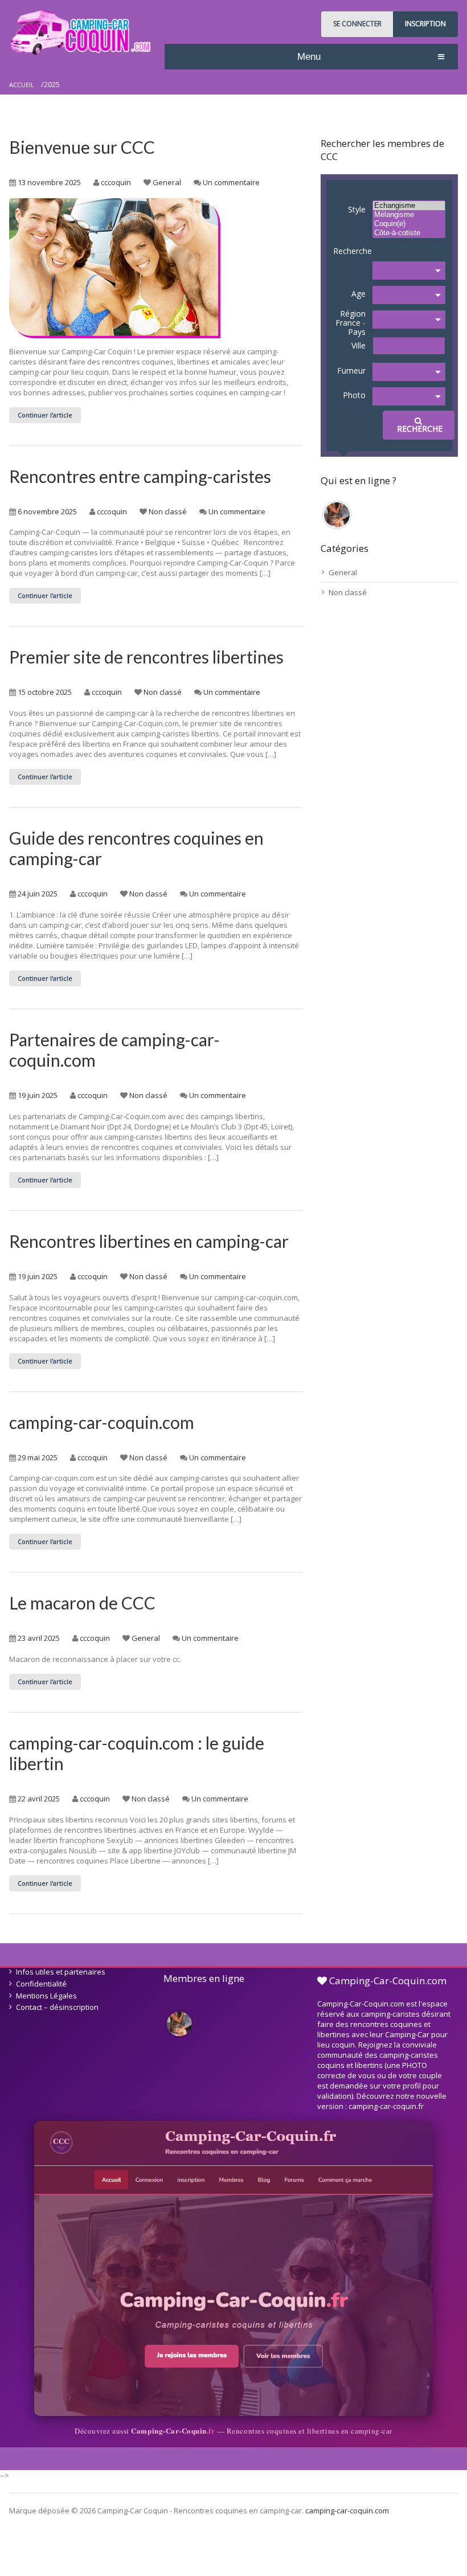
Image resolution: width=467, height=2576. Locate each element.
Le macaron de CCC (82, 1603)
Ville (359, 345)
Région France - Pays (351, 323)
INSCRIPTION (425, 24)
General (167, 182)
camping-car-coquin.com (102, 1422)
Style (357, 209)
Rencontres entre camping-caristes (140, 476)
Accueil (22, 85)
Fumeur (351, 370)
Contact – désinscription (57, 2007)
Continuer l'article (45, 415)
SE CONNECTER (357, 24)
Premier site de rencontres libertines (146, 657)
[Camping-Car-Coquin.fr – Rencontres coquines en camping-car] (233, 2268)
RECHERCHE (419, 429)
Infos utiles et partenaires (61, 1972)
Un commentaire (231, 182)
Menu (309, 57)
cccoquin (116, 182)
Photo (354, 395)
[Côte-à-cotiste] (409, 233)
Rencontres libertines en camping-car (149, 1241)
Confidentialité (41, 1984)
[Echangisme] (409, 206)
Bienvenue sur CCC (82, 147)
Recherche (353, 251)
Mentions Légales (46, 1996)
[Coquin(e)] (409, 224)
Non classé (168, 511)
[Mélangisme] (409, 215)
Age (359, 294)
